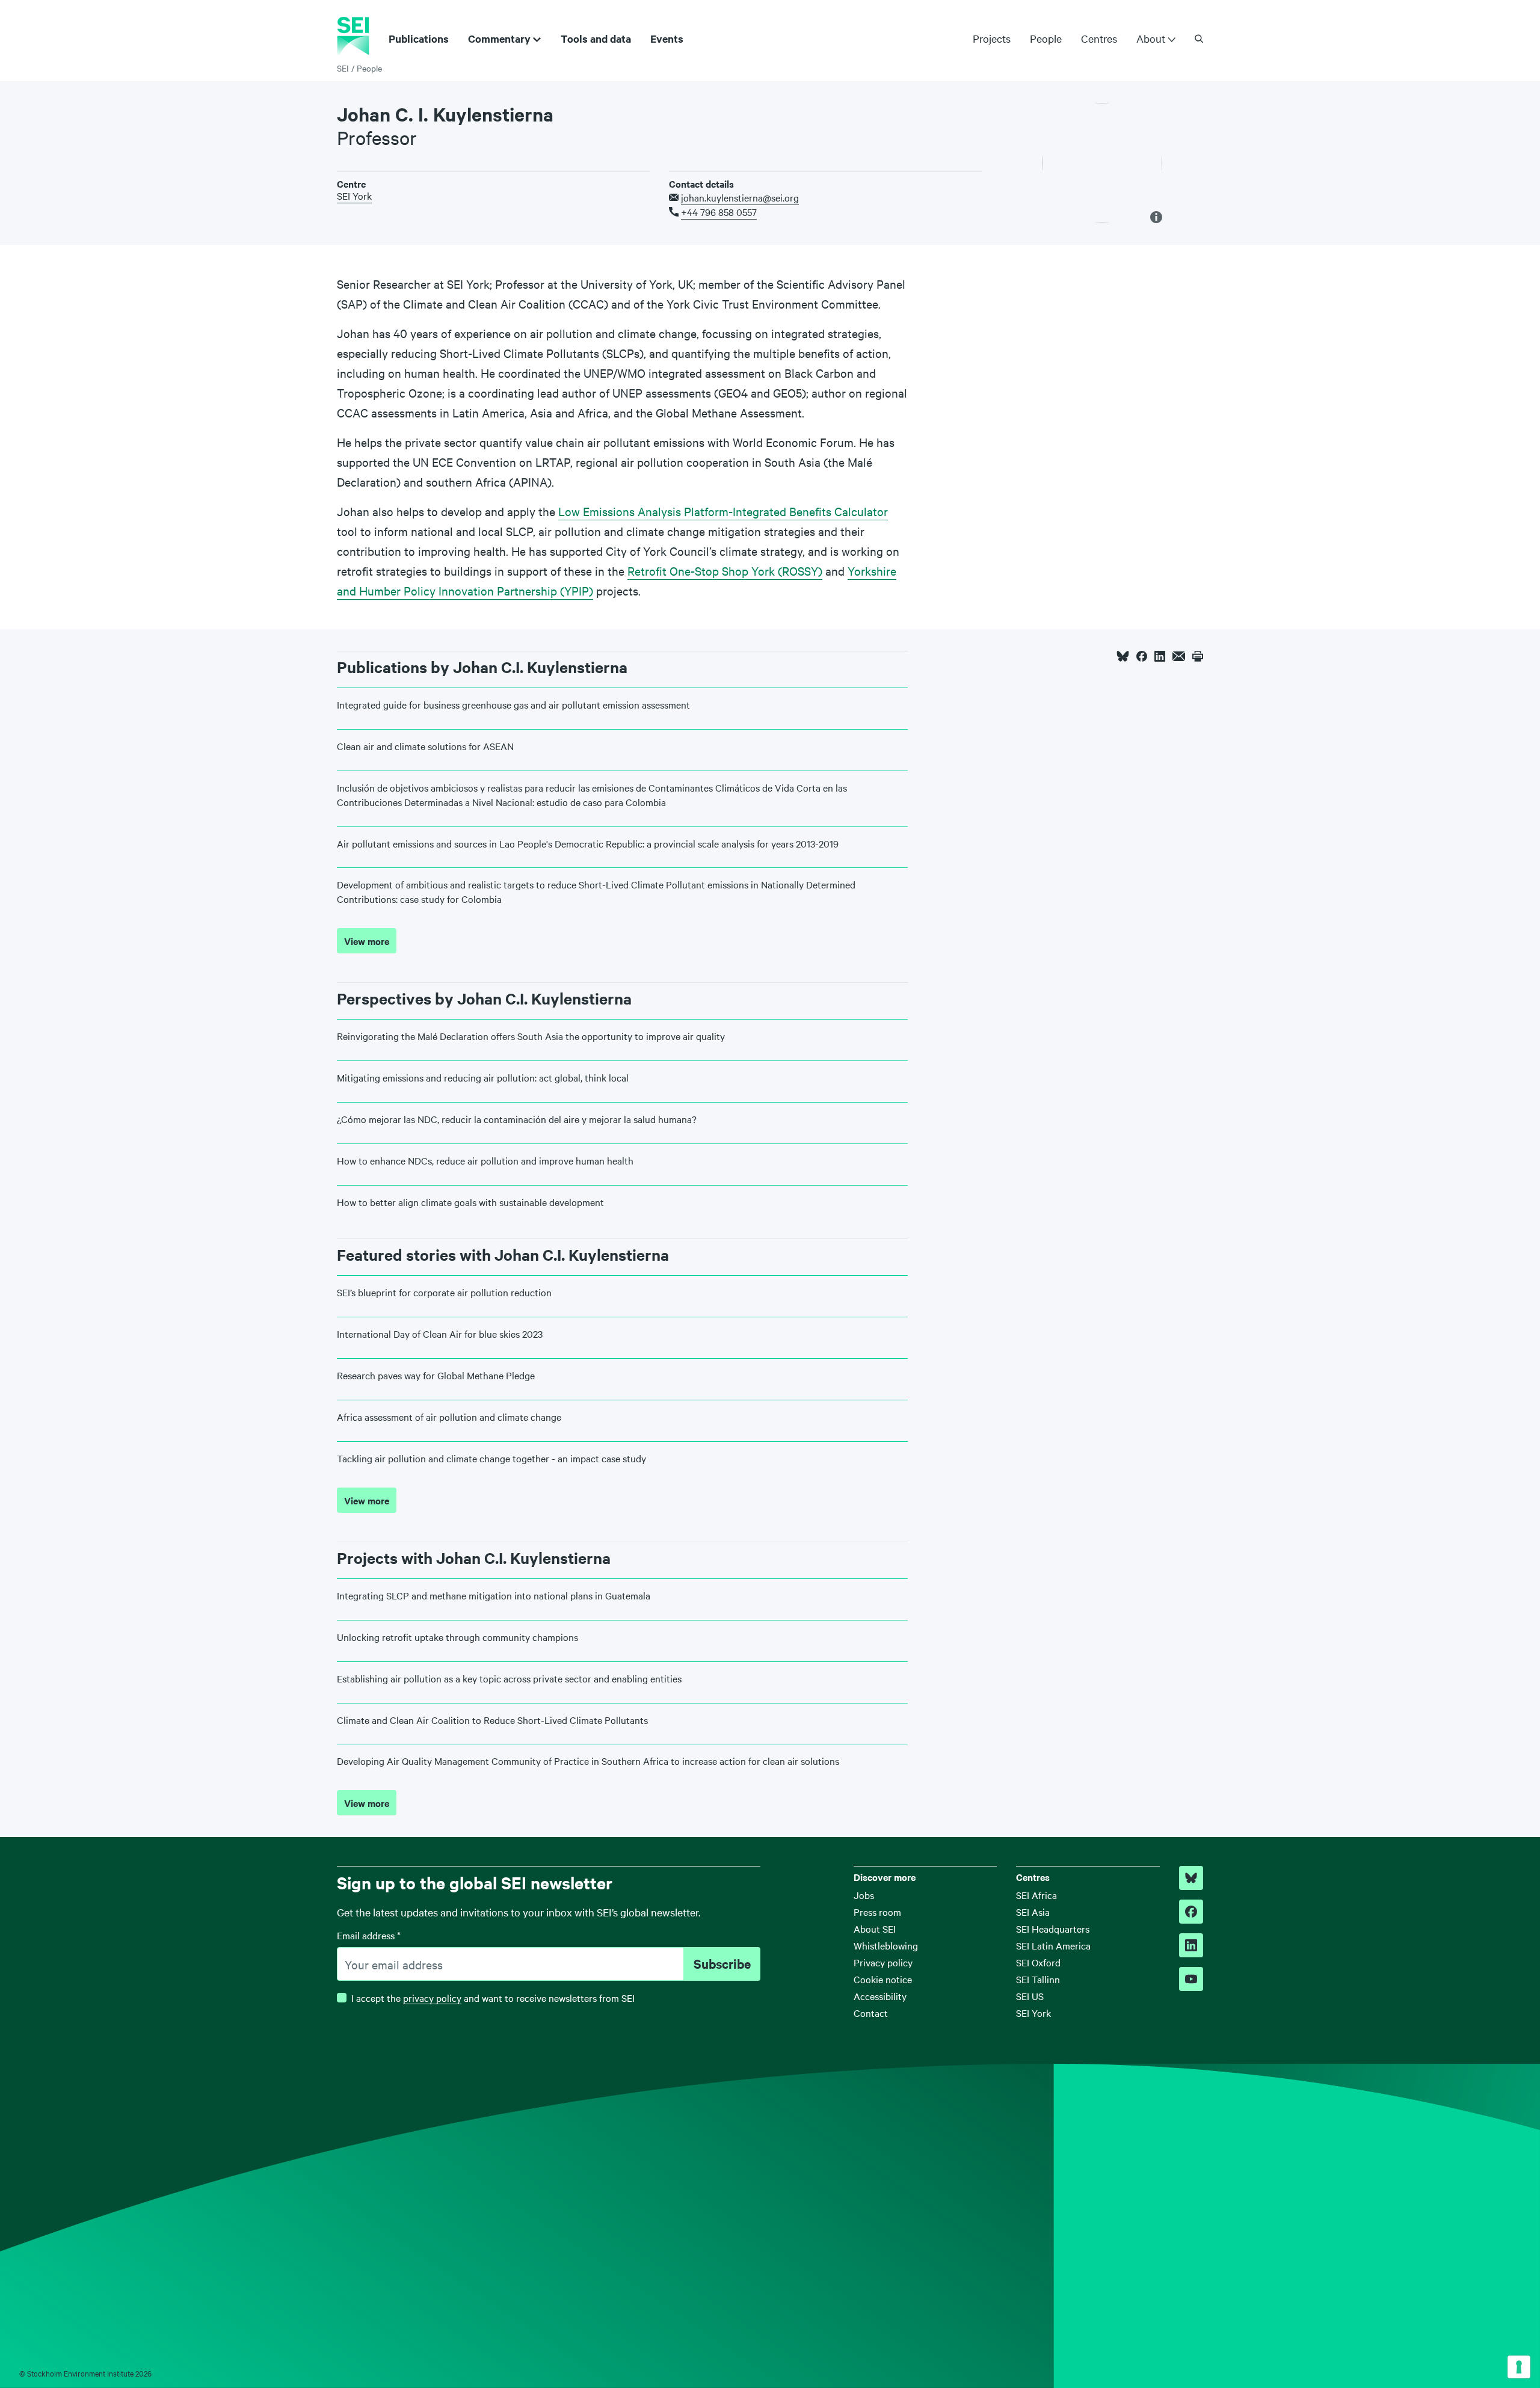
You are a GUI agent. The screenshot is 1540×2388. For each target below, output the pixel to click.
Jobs (864, 1895)
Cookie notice (883, 1979)
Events (667, 38)
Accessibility (880, 1996)
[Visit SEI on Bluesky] (1191, 1878)
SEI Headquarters (1053, 1928)
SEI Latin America (1053, 1945)
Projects (992, 38)
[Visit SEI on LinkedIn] (1191, 1945)
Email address (369, 1935)
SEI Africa (1036, 1895)
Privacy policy (883, 1962)
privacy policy (432, 1998)
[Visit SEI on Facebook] (1191, 1912)
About (1151, 38)
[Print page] (1198, 656)
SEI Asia (1033, 1912)
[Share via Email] (1179, 656)
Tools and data (596, 38)
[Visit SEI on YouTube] (1191, 1979)
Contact (871, 2013)
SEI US (1030, 1996)
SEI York (354, 195)
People (1046, 38)
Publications (419, 38)
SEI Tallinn (1038, 1979)
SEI (343, 68)
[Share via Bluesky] (1123, 656)
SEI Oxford (1038, 1962)
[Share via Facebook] (1142, 656)
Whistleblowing (886, 1945)
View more (367, 941)
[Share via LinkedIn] (1160, 656)
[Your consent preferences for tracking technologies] (1519, 2367)
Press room (877, 1912)
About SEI (875, 1928)
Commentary (499, 38)
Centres (1099, 38)
